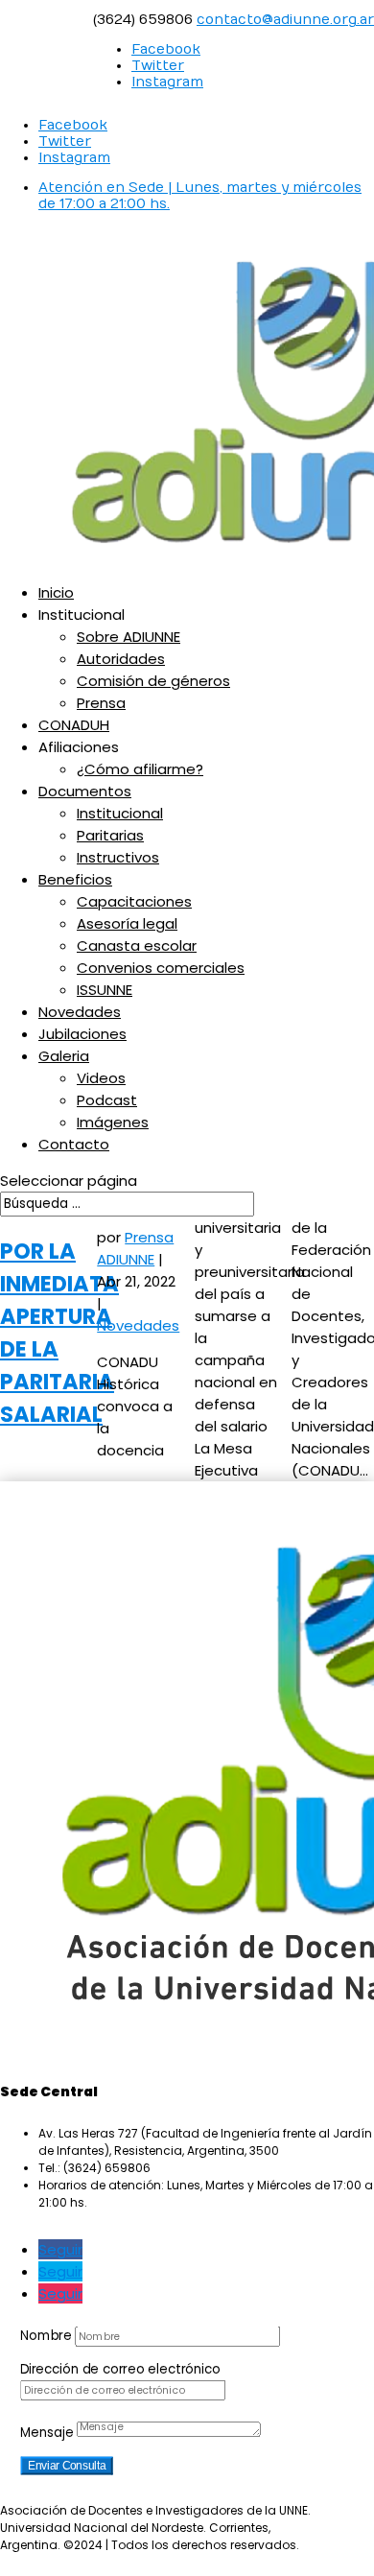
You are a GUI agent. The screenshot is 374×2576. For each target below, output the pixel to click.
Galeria (64, 1056)
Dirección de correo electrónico (120, 2369)
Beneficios (75, 879)
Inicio (56, 592)
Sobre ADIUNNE (129, 637)
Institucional (120, 813)
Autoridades (121, 659)
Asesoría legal (127, 923)
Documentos (85, 791)
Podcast (107, 1100)
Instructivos (118, 857)
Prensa (101, 703)
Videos (101, 1078)
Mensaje (47, 2433)
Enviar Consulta (67, 2465)
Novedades (80, 1012)
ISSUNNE (105, 990)
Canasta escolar (137, 945)
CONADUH (74, 725)
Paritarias (110, 835)
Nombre (46, 2335)
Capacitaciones (134, 901)
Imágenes (113, 1122)
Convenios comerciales (161, 968)
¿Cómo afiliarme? (140, 769)
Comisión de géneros (153, 681)
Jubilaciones (82, 1034)
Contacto (74, 1144)
